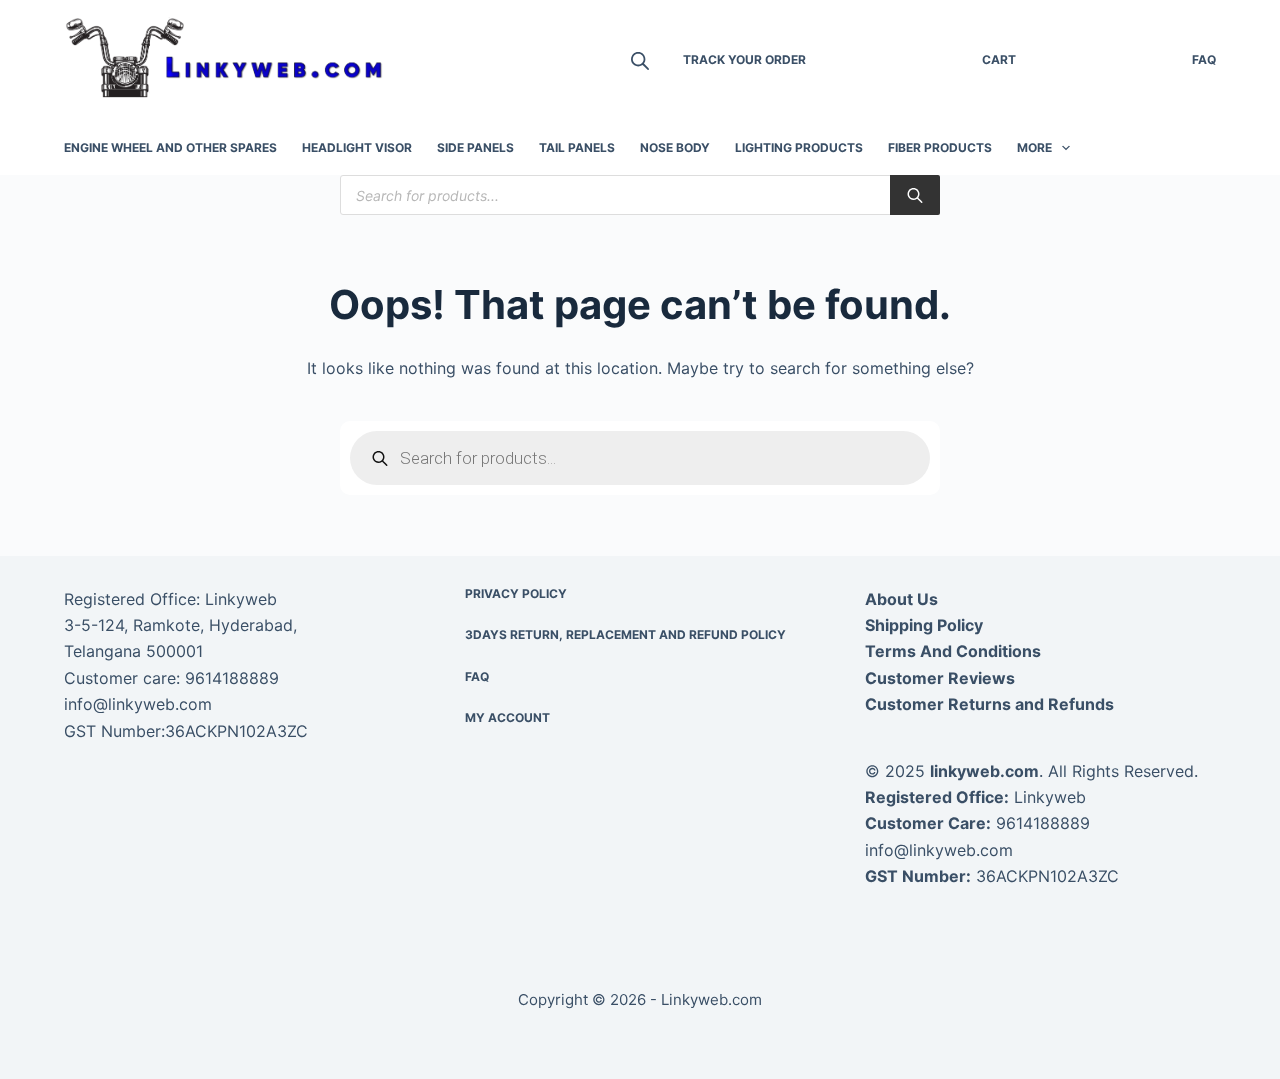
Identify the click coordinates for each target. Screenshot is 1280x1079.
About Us (901, 599)
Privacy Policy (516, 593)
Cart (999, 59)
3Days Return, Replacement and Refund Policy (625, 634)
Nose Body (675, 147)
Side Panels (475, 147)
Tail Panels (577, 147)
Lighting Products (799, 147)
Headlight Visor (357, 147)
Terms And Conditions (953, 651)
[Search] (915, 195)
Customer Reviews (940, 678)
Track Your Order (744, 59)
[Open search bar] (640, 60)
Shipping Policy (924, 625)
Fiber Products (940, 147)
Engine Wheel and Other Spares (170, 147)
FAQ (1204, 59)
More (1034, 147)
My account (507, 717)
